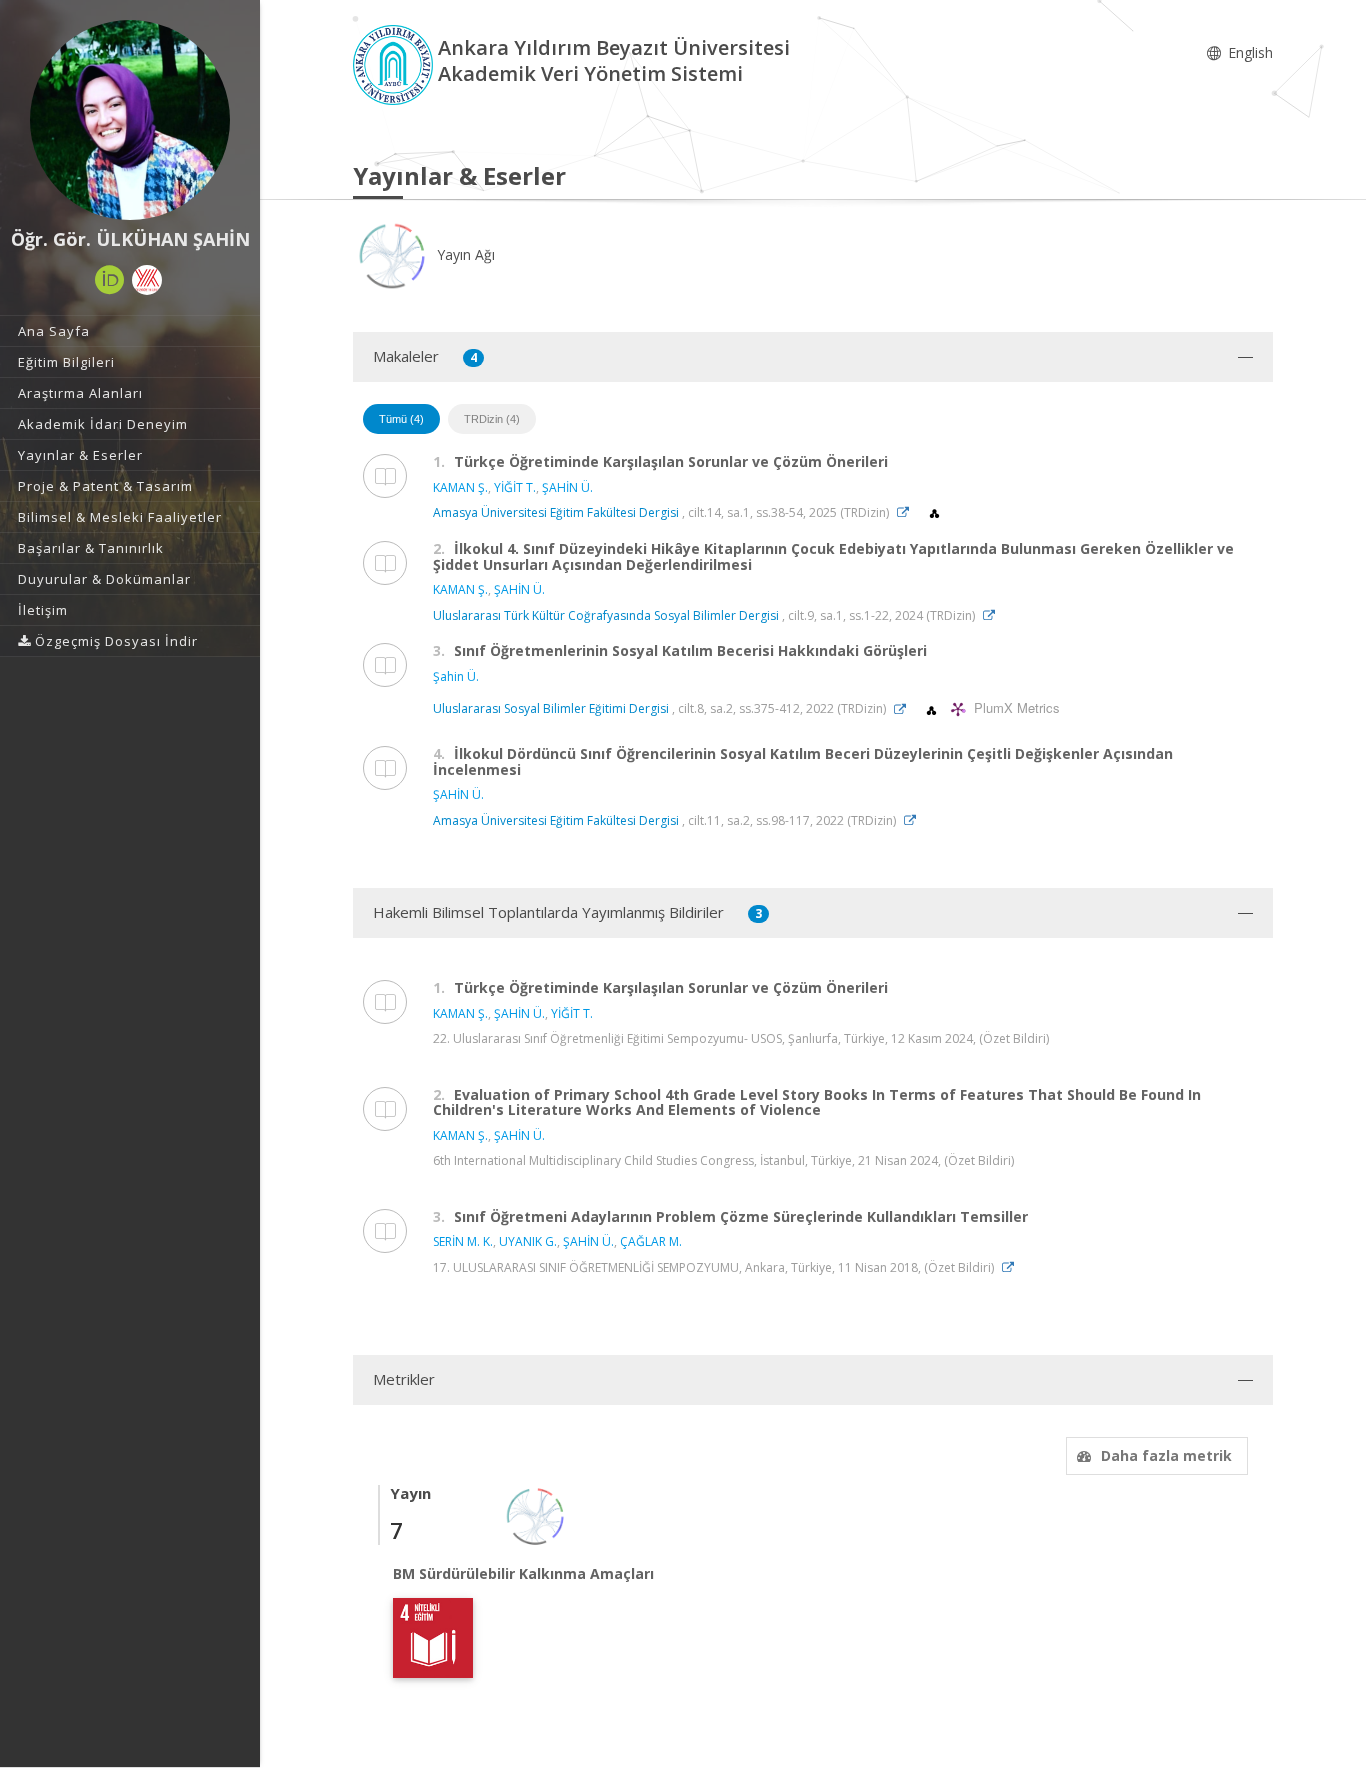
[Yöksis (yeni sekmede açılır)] (147, 280)
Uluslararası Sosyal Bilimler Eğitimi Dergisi (551, 709)
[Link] (908, 512)
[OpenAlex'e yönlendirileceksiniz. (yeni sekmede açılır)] (934, 512)
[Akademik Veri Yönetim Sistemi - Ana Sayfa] (395, 63)
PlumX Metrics (1014, 708)
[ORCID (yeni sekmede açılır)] (110, 280)
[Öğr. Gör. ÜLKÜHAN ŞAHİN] (130, 120)
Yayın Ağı (464, 254)
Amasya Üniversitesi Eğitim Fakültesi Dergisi (556, 512)
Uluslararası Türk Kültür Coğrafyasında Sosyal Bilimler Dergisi (606, 615)
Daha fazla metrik (1166, 1455)
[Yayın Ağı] (536, 1514)
